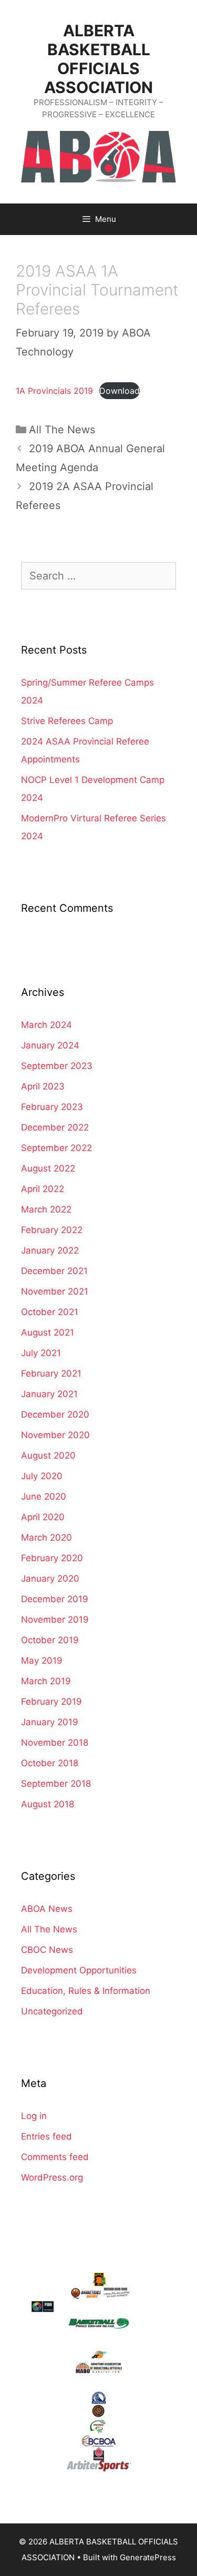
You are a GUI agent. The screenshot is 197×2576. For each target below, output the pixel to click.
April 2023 (43, 1086)
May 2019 (42, 1661)
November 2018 (55, 1743)
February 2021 (51, 1373)
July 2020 (42, 1476)
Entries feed (46, 2136)
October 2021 (50, 1312)
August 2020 (48, 1455)
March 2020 (46, 1538)
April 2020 (43, 1517)
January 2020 (50, 1579)
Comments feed (55, 2157)
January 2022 (50, 1250)
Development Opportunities (79, 1970)
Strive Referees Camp (67, 721)
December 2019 (55, 1599)
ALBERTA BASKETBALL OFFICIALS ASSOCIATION (98, 59)
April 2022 (43, 1189)
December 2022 (55, 1127)
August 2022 (48, 1168)
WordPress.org (52, 2177)
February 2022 (52, 1230)
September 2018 (56, 1784)
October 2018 (50, 1763)
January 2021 (49, 1394)
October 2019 (50, 1640)
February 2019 (51, 1702)
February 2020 (52, 1558)
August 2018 (48, 1804)
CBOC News (47, 1950)
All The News (62, 430)
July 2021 (41, 1353)
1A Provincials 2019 (54, 391)
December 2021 (54, 1271)
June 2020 (44, 1496)
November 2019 (55, 1620)
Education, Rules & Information (86, 1991)
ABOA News (47, 1909)
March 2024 (46, 1025)
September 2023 (57, 1066)
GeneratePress (148, 2557)
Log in (34, 2116)
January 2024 (50, 1045)
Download (120, 391)
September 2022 (56, 1148)
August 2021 (48, 1332)
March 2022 (46, 1209)
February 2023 (52, 1107)
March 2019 (46, 1681)
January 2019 (50, 1722)
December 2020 (55, 1414)
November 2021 (55, 1291)
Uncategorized (52, 2011)
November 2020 (55, 1435)
